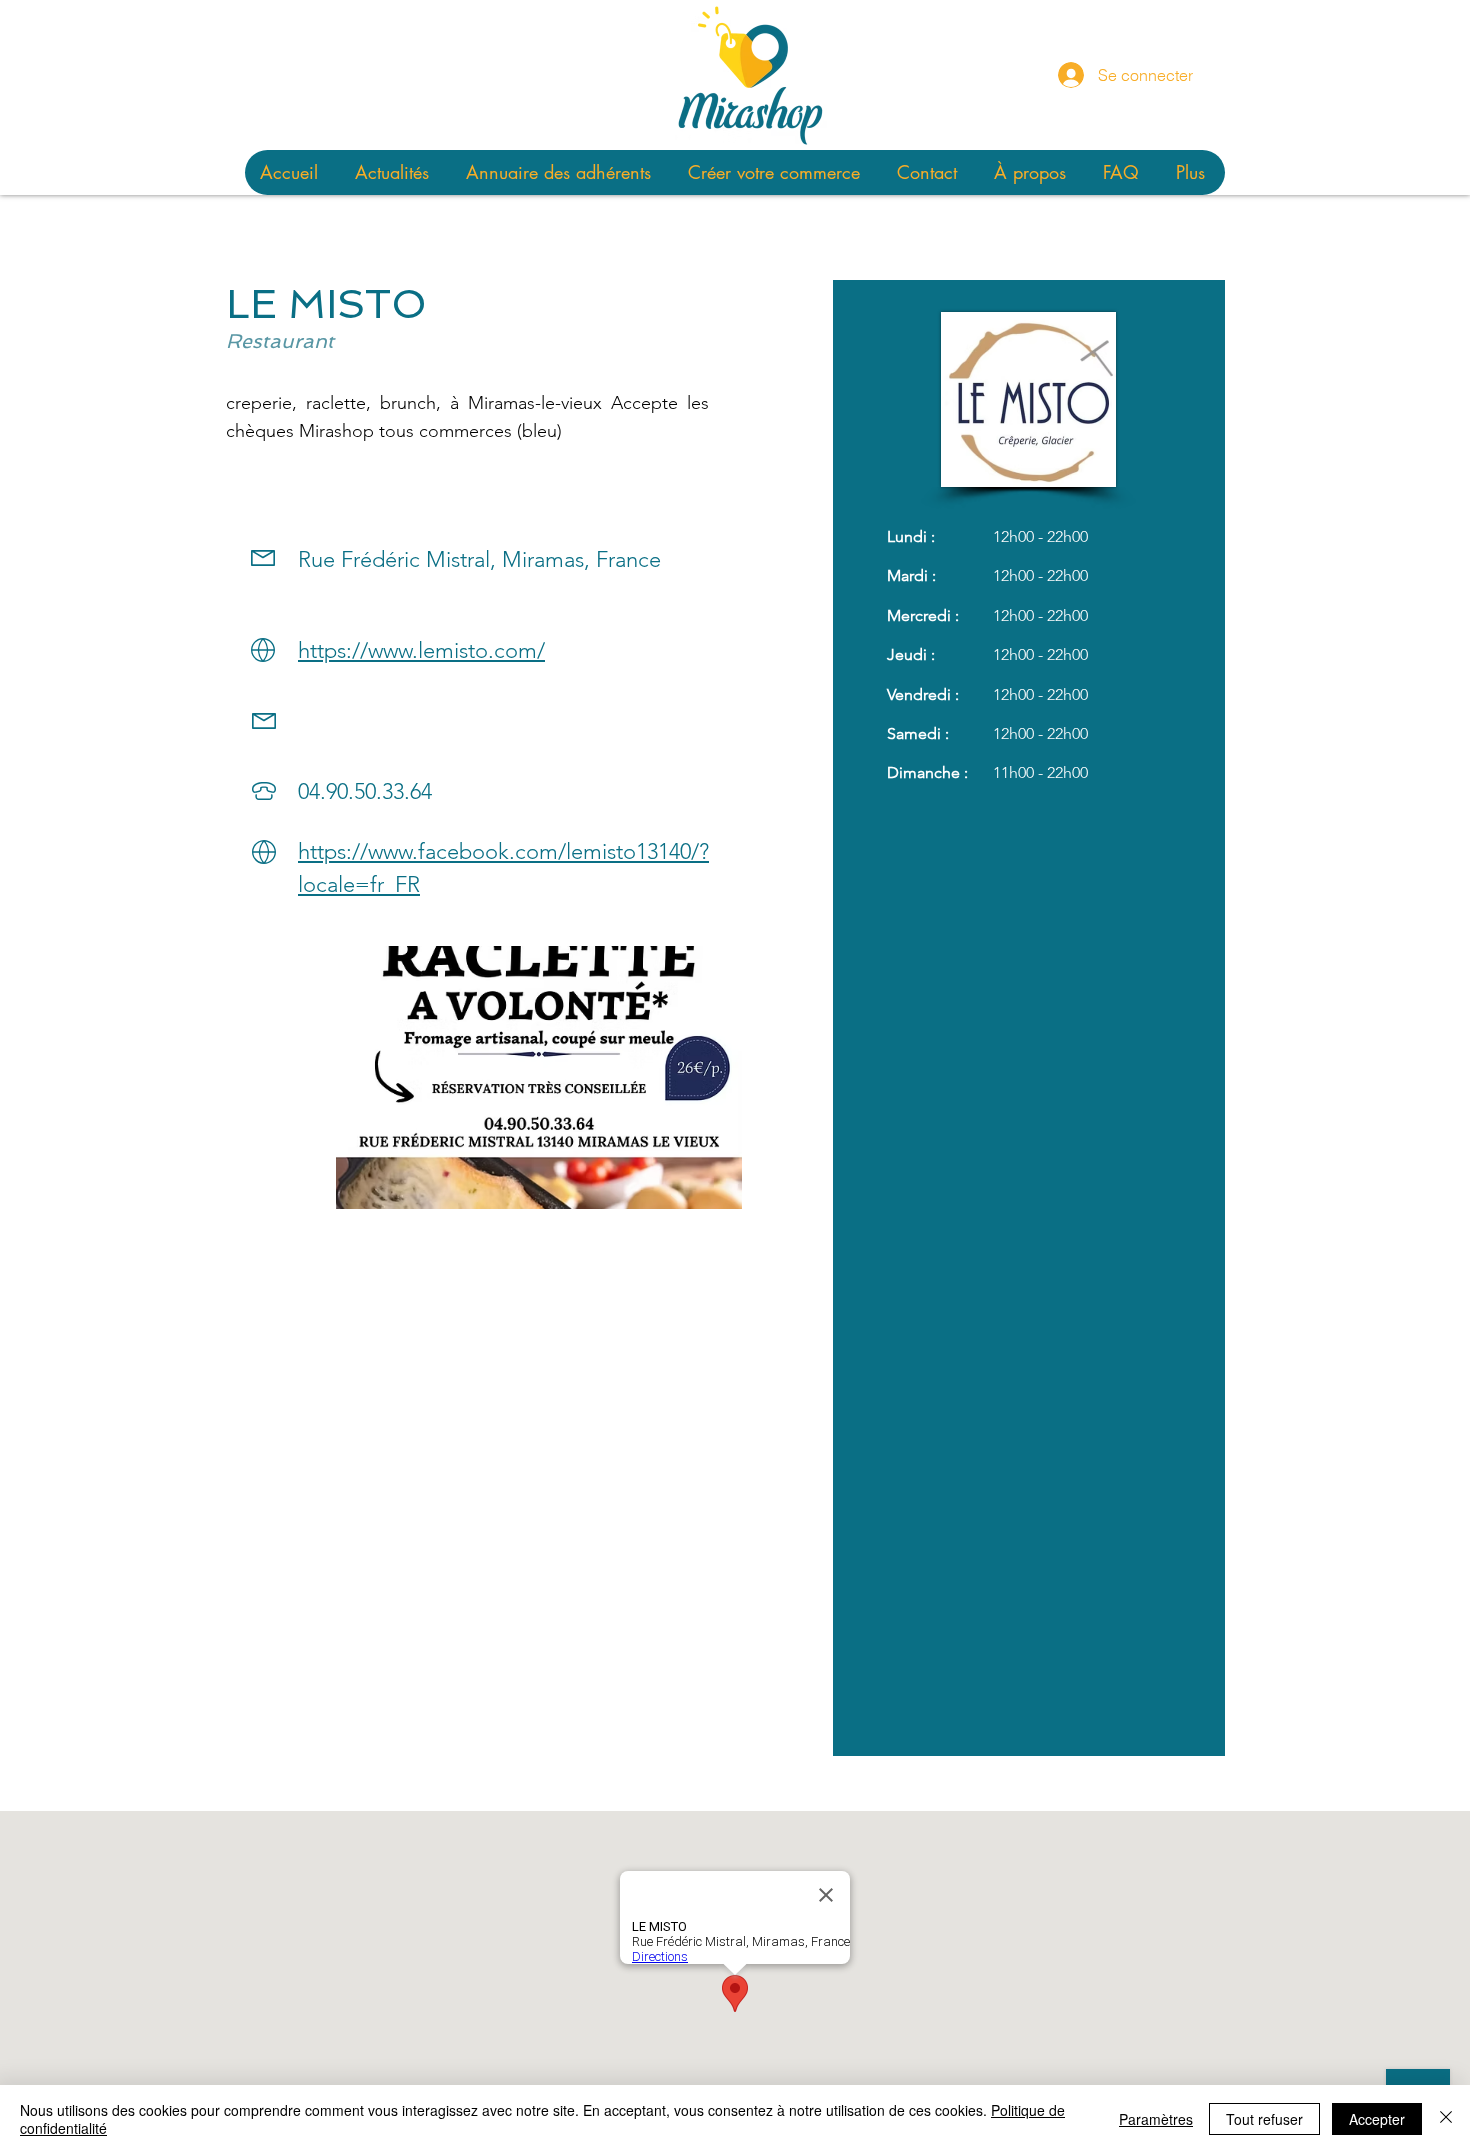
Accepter (1377, 2119)
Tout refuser (1264, 2119)
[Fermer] (1446, 2119)
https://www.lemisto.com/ (421, 650)
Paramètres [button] (1156, 2119)
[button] (539, 1077)
